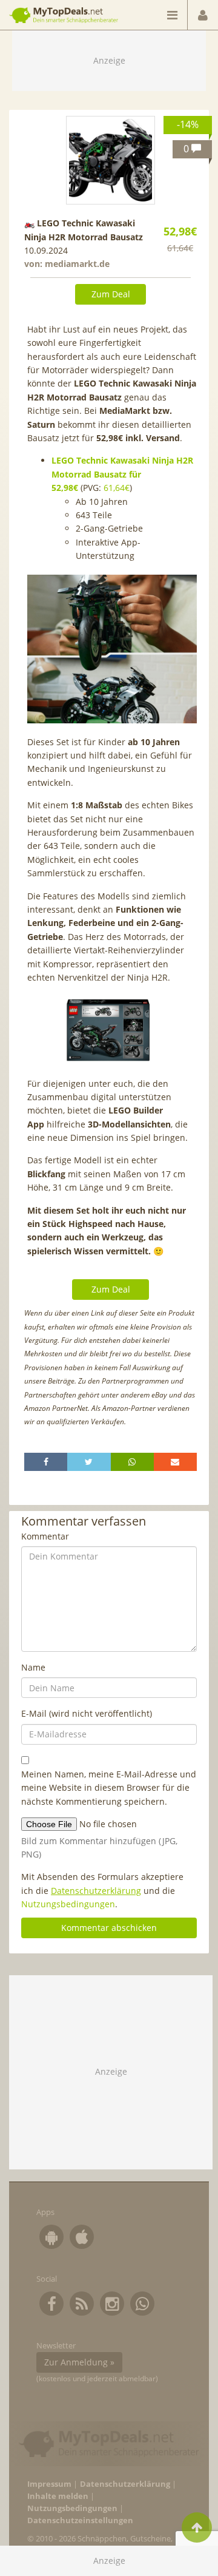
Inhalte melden (58, 2496)
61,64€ (117, 488)
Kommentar (45, 1536)
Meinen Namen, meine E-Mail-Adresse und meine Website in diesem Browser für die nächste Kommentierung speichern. (109, 1788)
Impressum (49, 2484)
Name (33, 1667)
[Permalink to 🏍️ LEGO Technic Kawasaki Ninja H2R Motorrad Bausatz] (110, 160)
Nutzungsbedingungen (68, 1904)
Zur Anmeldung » (79, 2362)
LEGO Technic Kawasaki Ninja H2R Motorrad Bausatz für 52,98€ (122, 474)
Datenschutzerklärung (96, 1891)
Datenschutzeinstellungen (80, 2520)
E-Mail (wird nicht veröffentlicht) (87, 1713)
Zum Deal (111, 294)
